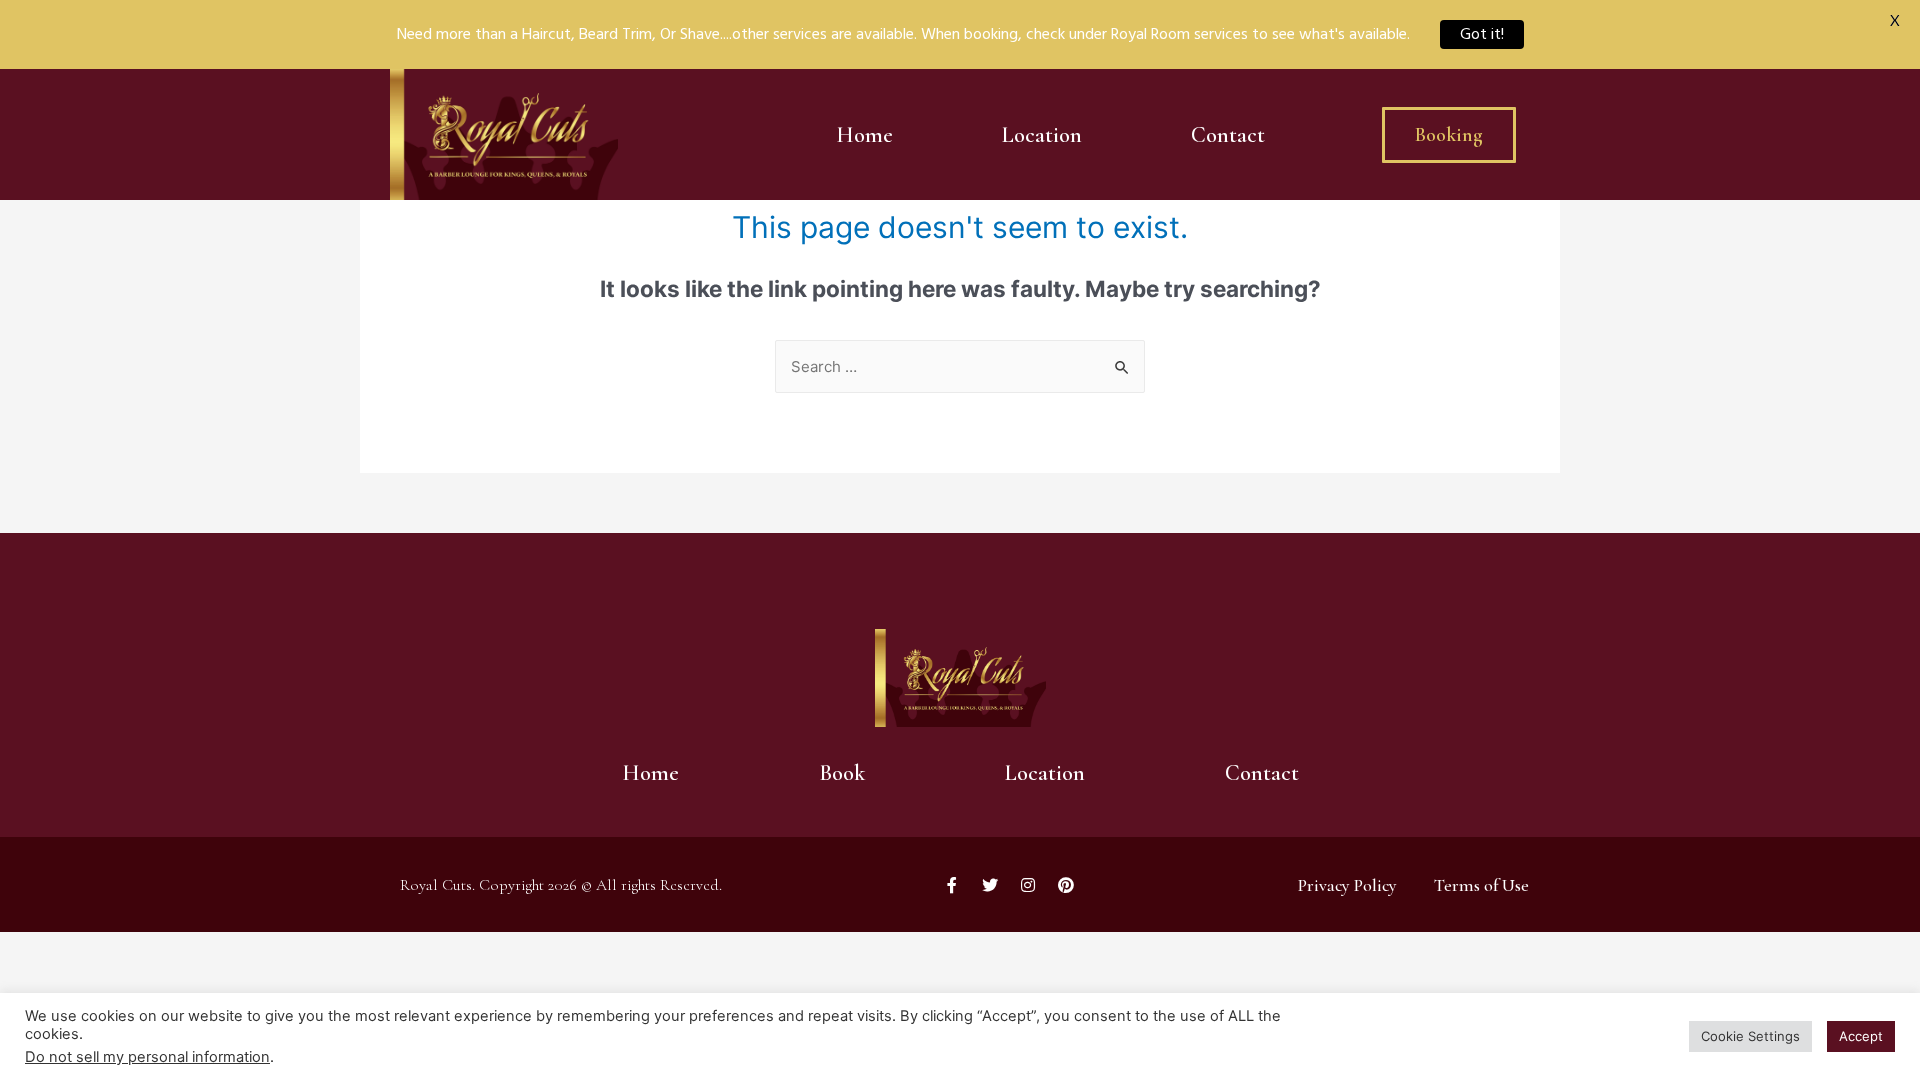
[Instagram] (1028, 885)
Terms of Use (1481, 885)
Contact (1228, 135)
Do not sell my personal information (147, 1057)
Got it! (1482, 34)
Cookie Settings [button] (1750, 1036)
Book (842, 773)
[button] (1449, 135)
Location (1042, 135)
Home (864, 135)
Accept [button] (1861, 1036)
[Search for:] (960, 366)
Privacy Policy (1347, 885)
